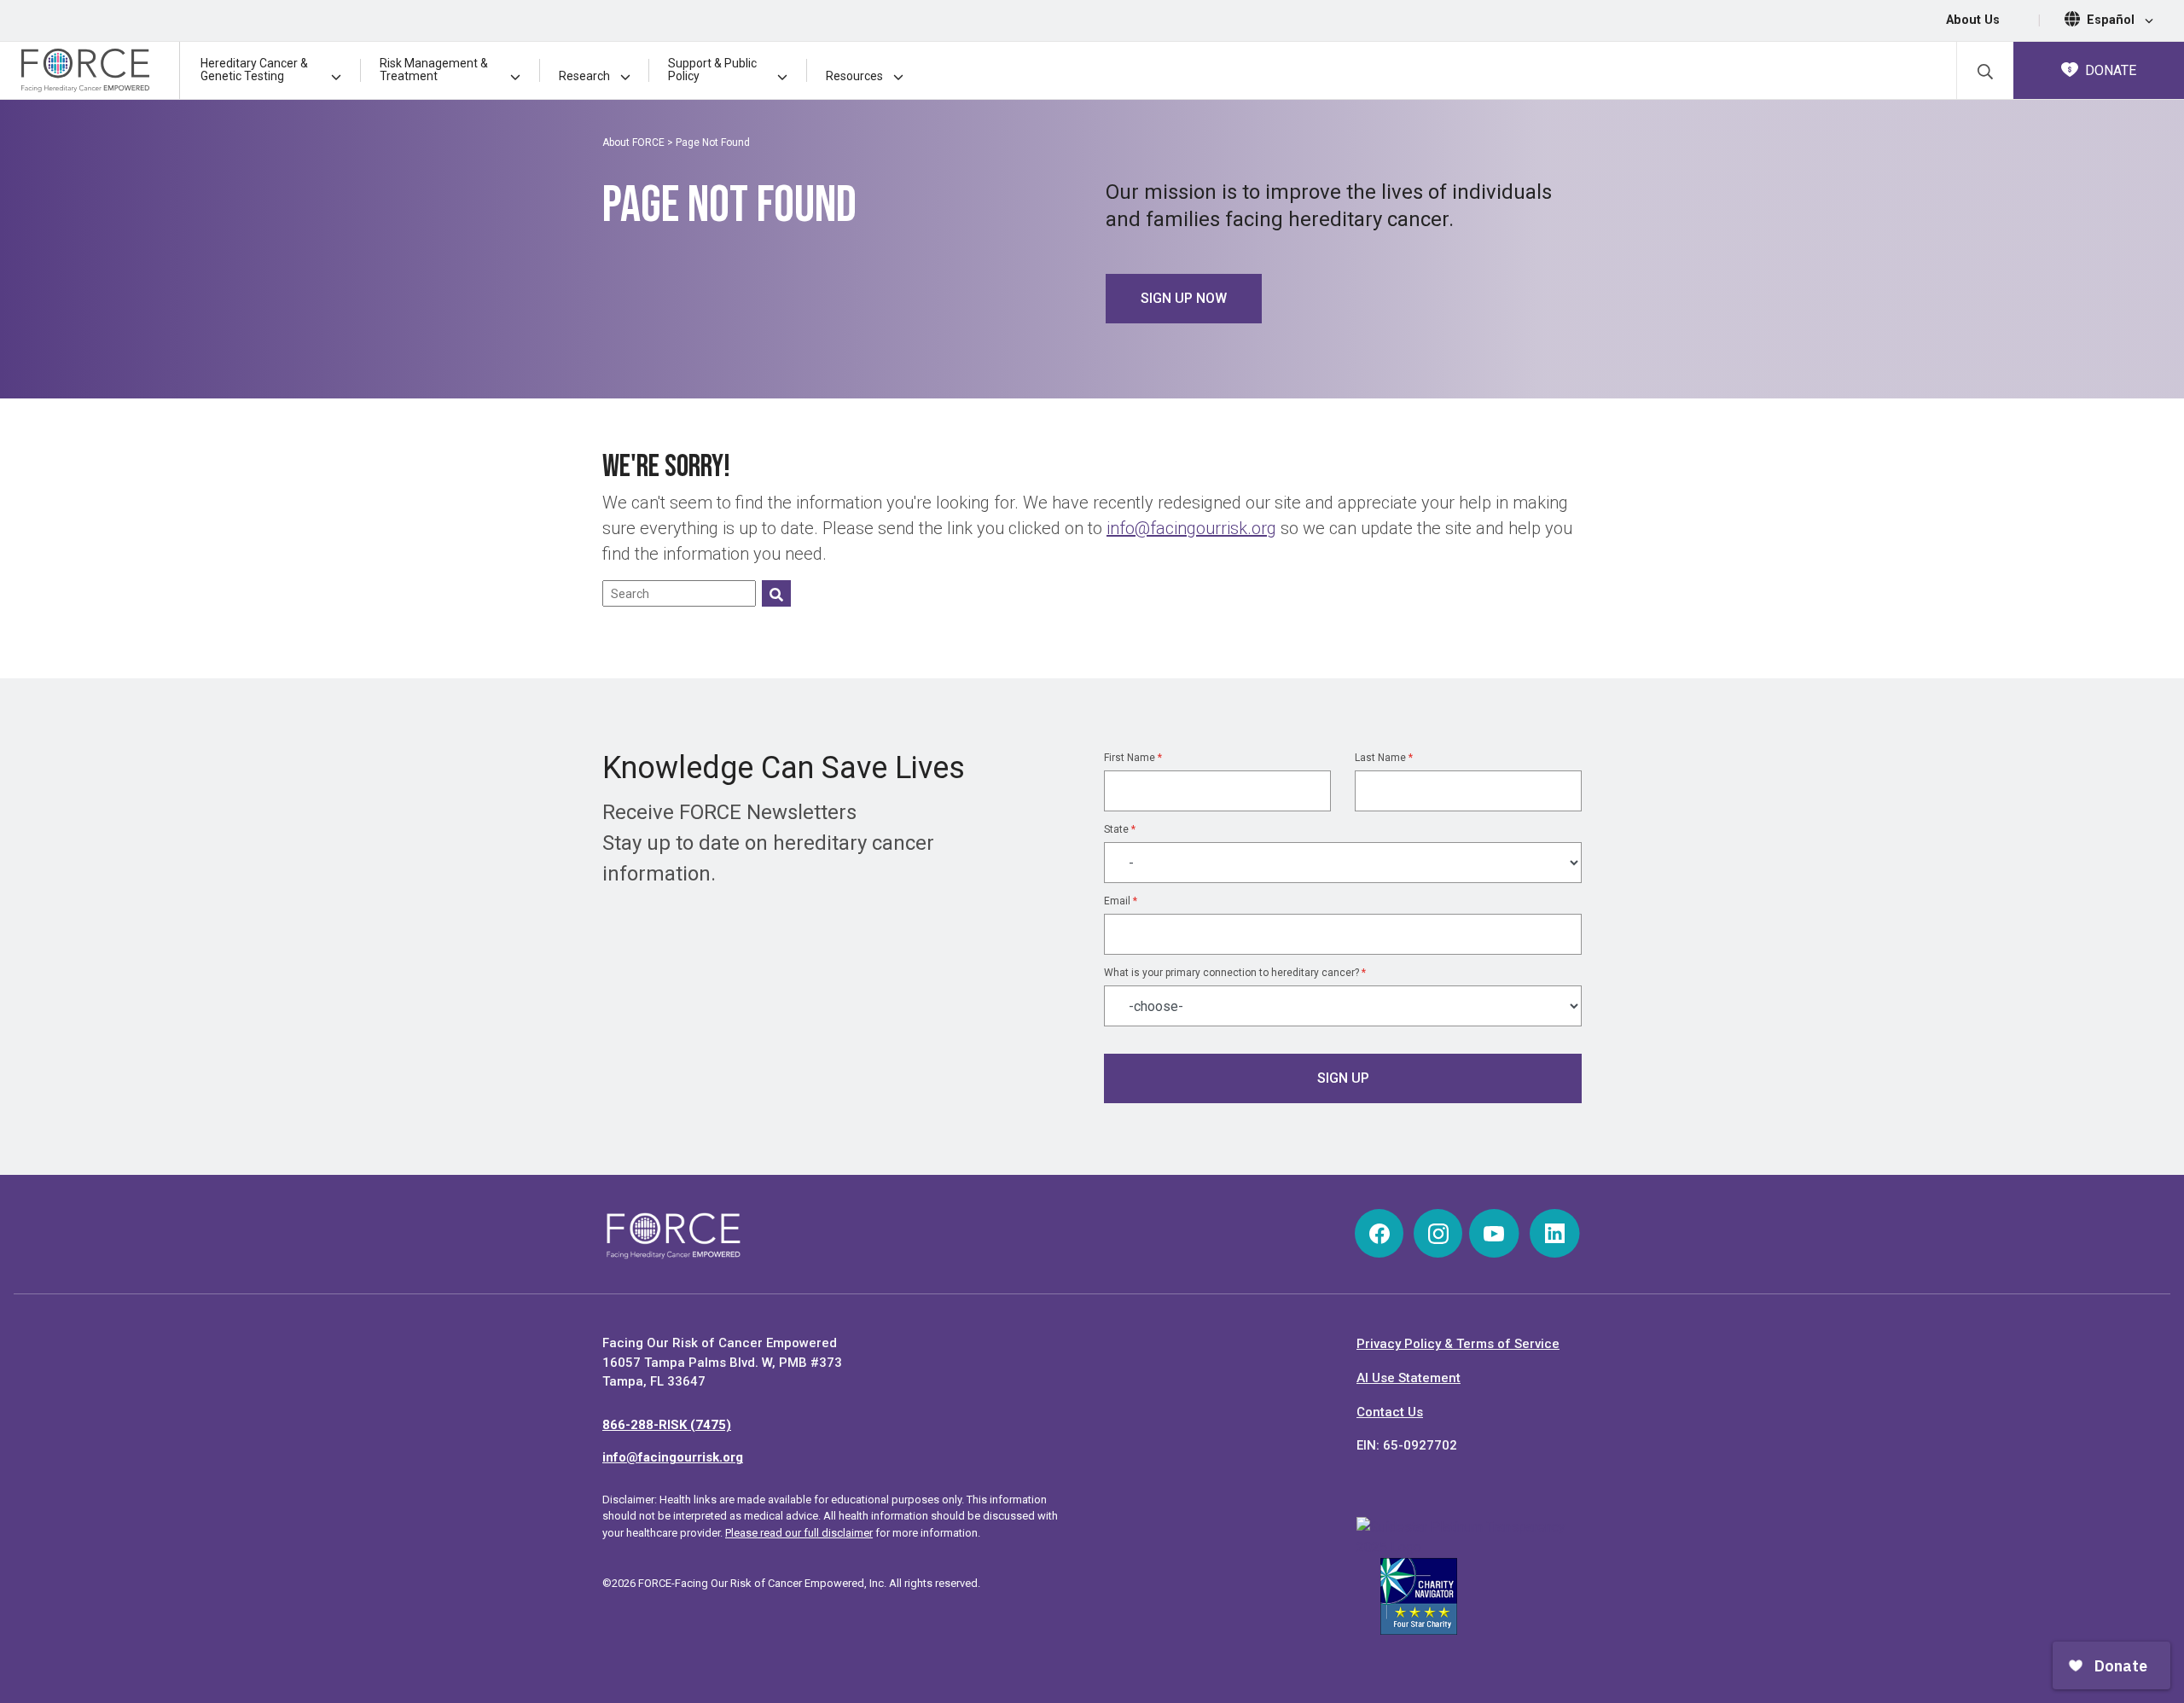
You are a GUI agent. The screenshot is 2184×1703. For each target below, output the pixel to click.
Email (1121, 901)
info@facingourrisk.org (1191, 528)
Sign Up (1343, 1078)
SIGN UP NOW (1184, 298)
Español (2112, 20)
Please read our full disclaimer (799, 1533)
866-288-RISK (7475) (667, 1425)
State (1120, 829)
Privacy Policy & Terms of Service (1458, 1344)
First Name (1133, 758)
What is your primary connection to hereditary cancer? (1235, 973)
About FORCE (633, 142)
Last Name (1384, 758)
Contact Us (1390, 1412)
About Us (1973, 20)
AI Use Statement (1409, 1378)
